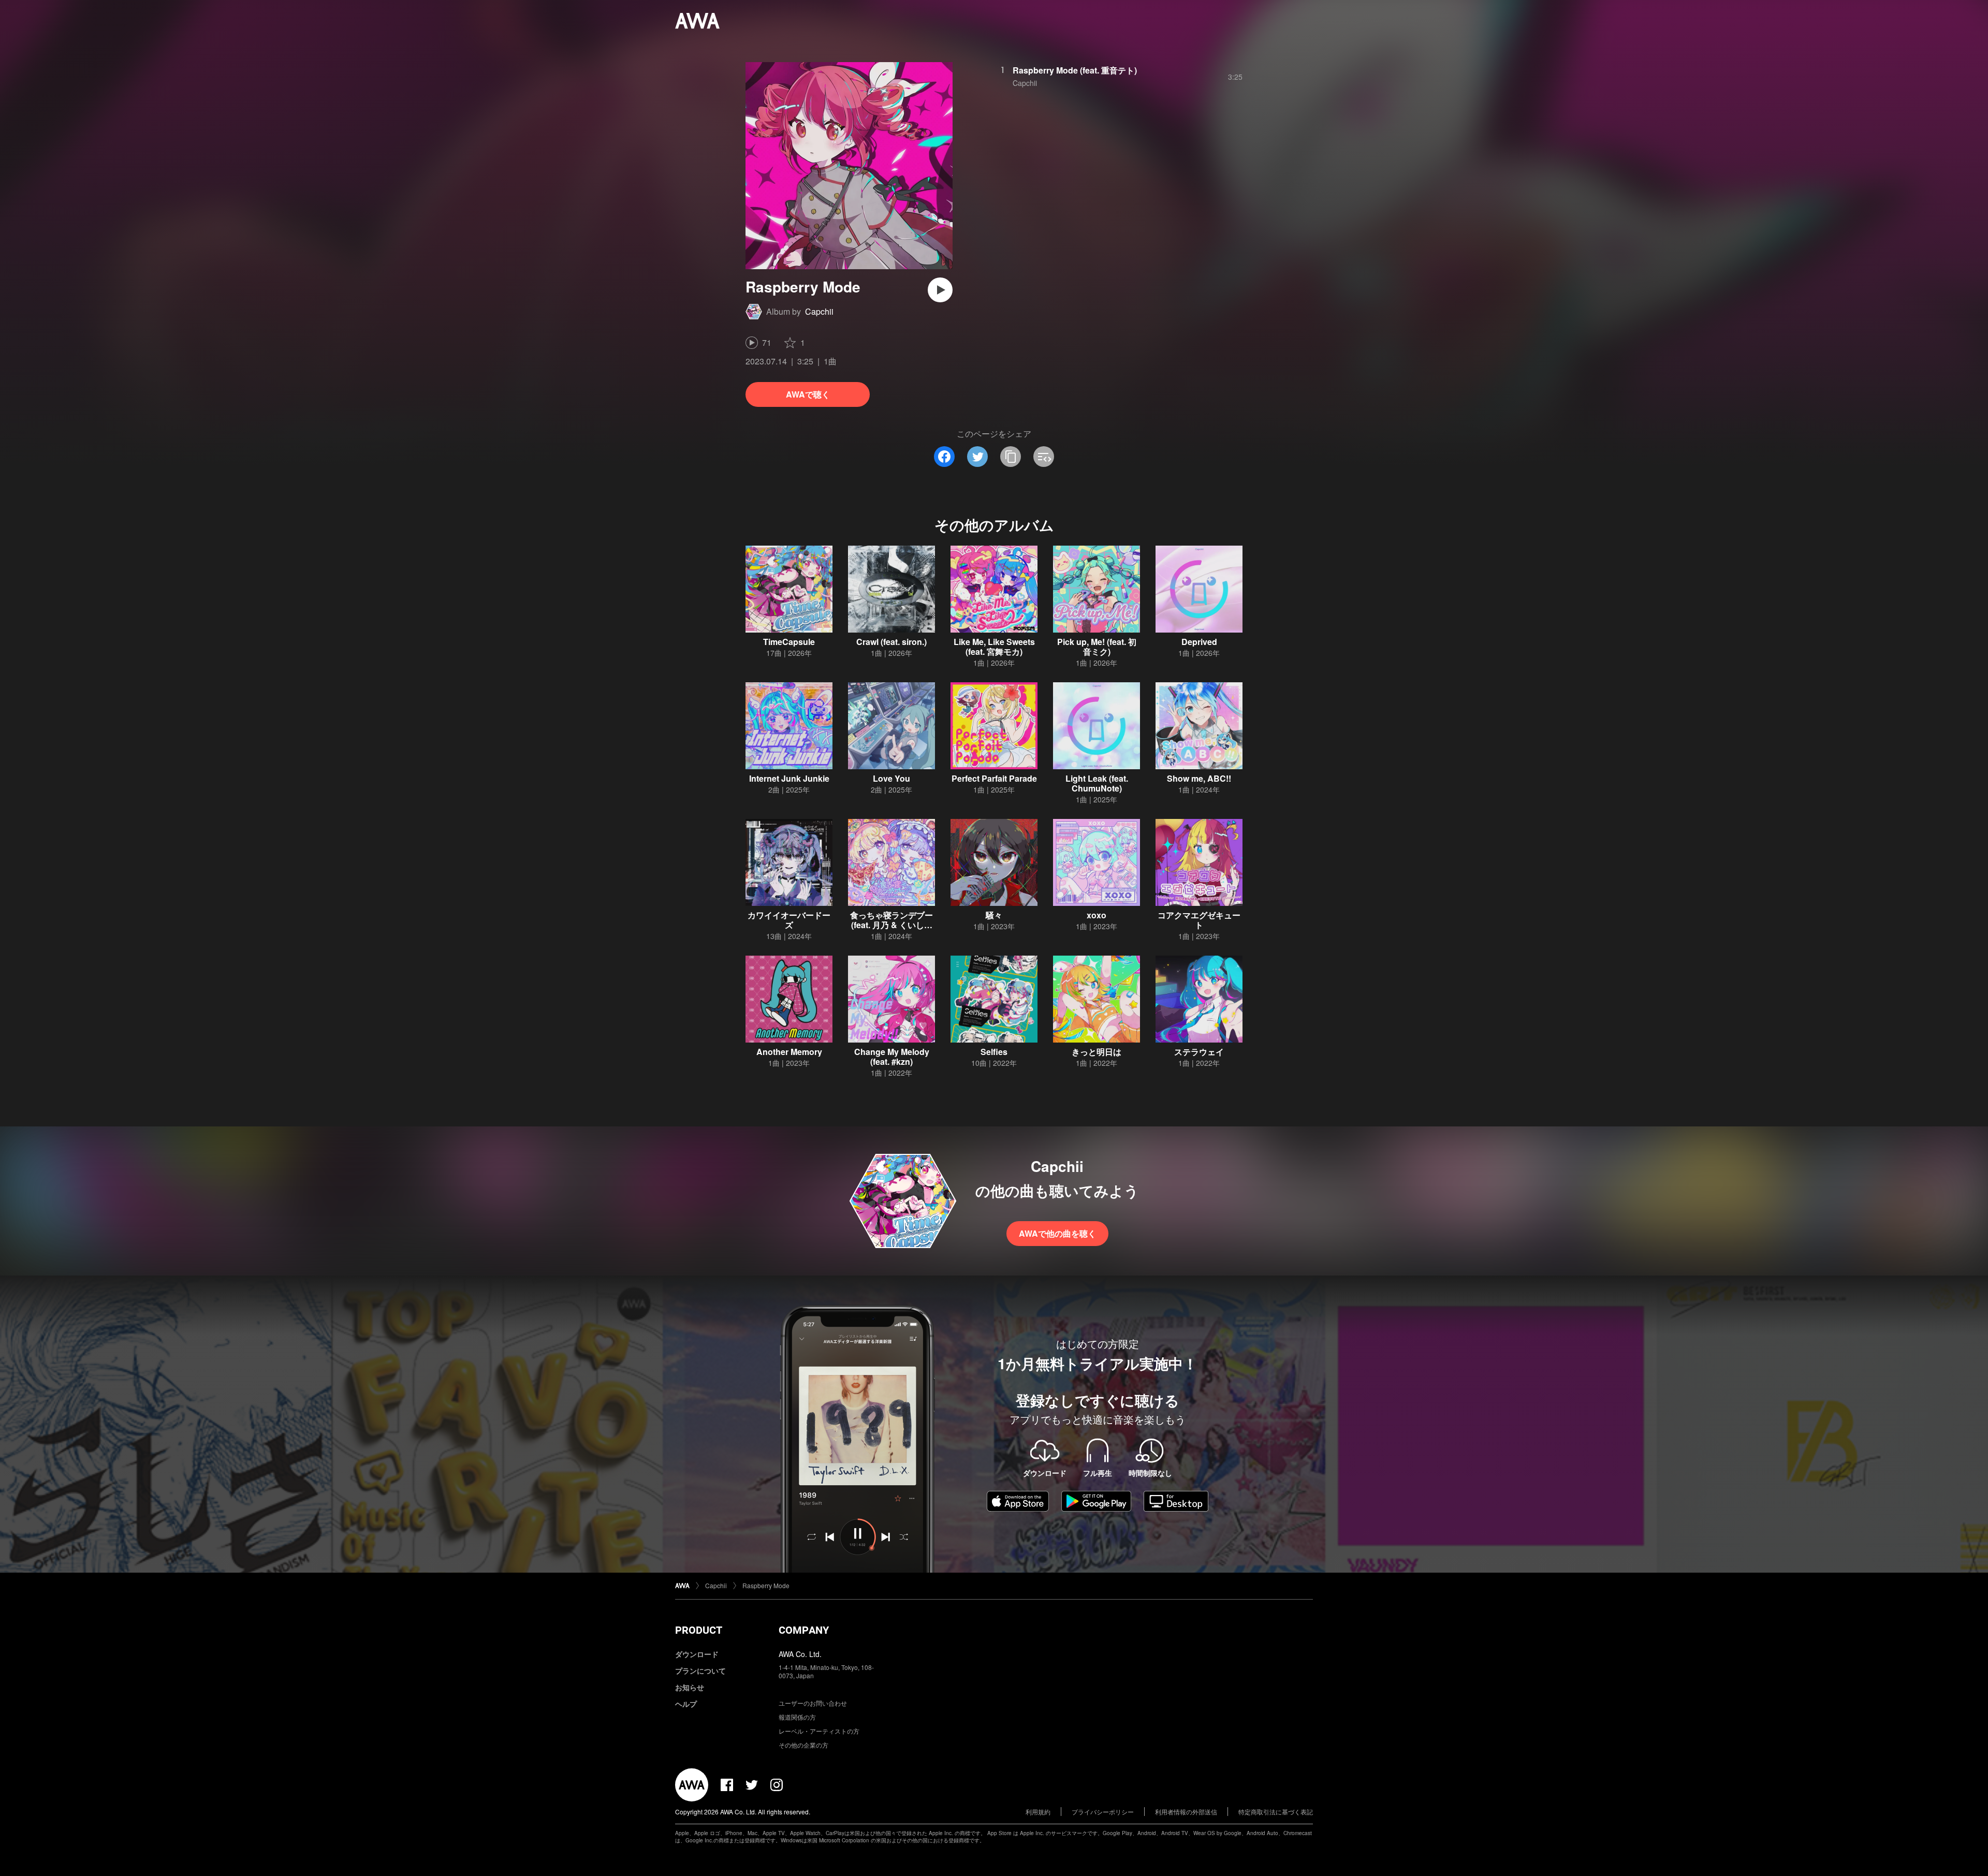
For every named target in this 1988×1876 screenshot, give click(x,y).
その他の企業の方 (803, 1745)
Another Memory (789, 1052)
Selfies (994, 1052)
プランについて (700, 1670)
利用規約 (1038, 1812)
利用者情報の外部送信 (1186, 1812)
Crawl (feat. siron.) (891, 642)
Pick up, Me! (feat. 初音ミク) (1097, 647)
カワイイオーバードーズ (789, 920)
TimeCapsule (789, 642)
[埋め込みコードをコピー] (1044, 457)
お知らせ (690, 1687)
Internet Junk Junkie (789, 778)
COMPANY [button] (804, 1630)
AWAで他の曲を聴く (1057, 1233)
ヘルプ (686, 1704)
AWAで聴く (808, 394)
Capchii (819, 311)
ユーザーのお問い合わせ (813, 1703)
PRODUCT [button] (699, 1630)
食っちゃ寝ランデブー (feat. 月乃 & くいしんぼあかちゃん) (891, 925)
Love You (891, 778)
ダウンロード (697, 1654)
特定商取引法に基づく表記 (1276, 1812)
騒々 (994, 915)
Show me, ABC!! (1199, 778)
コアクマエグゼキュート (1199, 920)
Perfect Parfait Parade (994, 778)
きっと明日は (1097, 1052)
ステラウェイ (1199, 1052)
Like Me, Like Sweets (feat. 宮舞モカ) (994, 647)
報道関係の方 (797, 1717)
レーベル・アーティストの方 (819, 1731)
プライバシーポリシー (1103, 1812)
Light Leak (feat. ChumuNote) (1097, 783)
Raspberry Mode (766, 1585)
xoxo (1097, 915)
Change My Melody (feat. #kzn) (892, 1057)
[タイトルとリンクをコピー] (1011, 457)
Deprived (1199, 642)
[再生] (940, 290)
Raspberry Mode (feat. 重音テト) (1075, 70)
